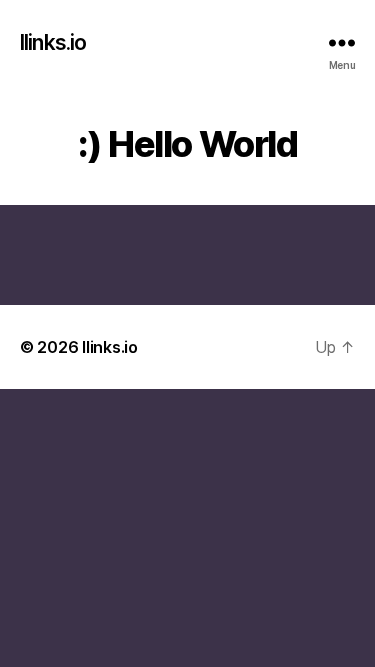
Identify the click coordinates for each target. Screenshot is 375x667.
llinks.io (53, 42)
